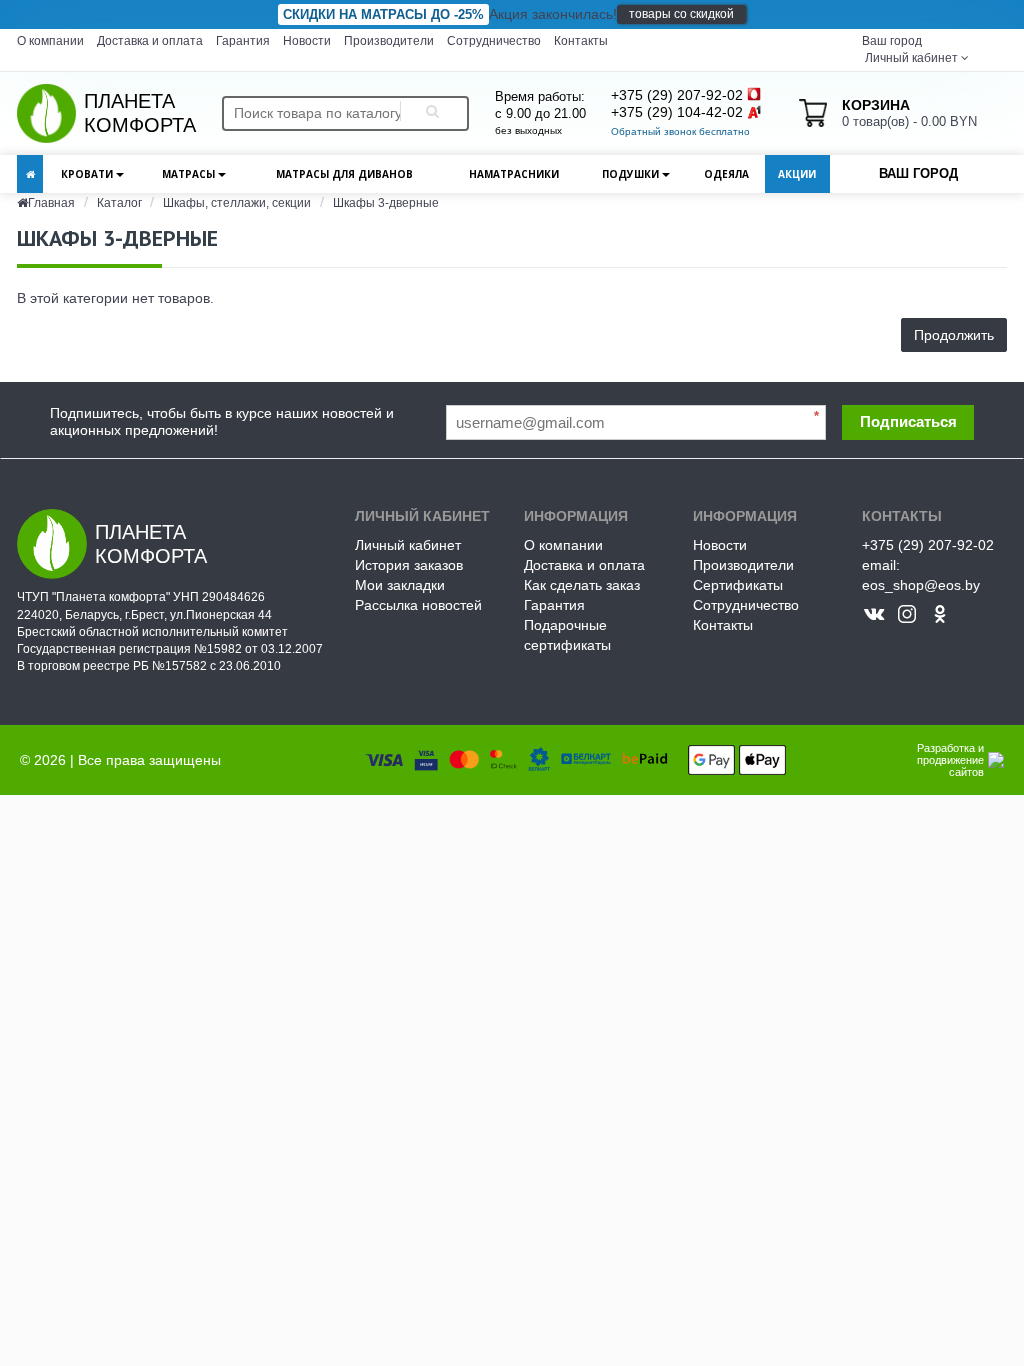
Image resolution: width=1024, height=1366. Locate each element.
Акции (797, 174)
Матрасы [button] (190, 174)
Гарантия (243, 41)
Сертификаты (738, 585)
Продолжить (954, 335)
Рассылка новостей (418, 605)
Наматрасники (514, 174)
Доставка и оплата (150, 41)
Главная (51, 203)
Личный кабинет (408, 545)
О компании (50, 41)
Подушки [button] (632, 174)
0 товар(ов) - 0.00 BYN (909, 113)
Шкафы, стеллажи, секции (237, 203)
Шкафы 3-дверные (386, 203)
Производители (389, 41)
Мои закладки (400, 585)
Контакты (581, 41)
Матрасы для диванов (344, 174)
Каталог (121, 203)
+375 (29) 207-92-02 (677, 95)
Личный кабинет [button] (910, 58)
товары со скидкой (681, 14)
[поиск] (429, 113)
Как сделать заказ (582, 585)
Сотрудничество (494, 41)
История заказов (409, 565)
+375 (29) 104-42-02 (677, 112)
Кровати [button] (88, 174)
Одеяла (726, 174)
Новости (307, 41)
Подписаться (908, 421)
